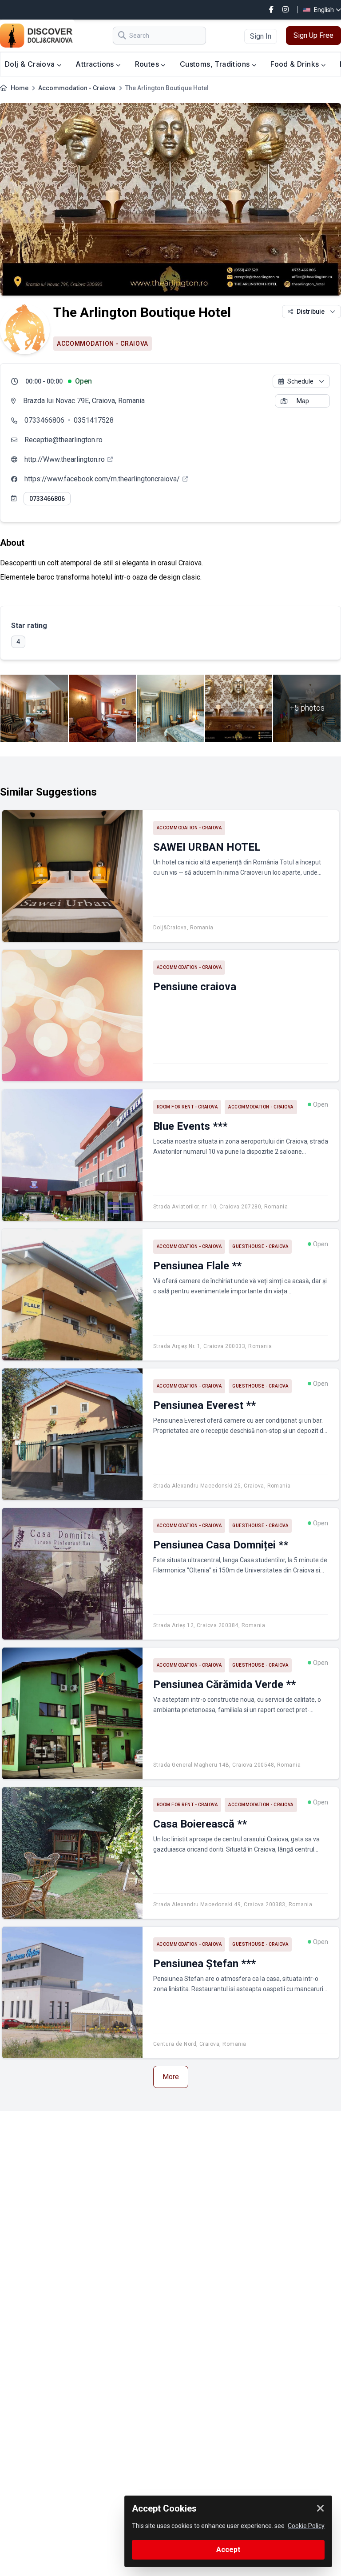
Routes (148, 64)
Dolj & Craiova (31, 64)
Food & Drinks (296, 64)
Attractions (96, 64)
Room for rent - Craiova (187, 1107)
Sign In (261, 36)
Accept (228, 2550)
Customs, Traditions (216, 64)
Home (20, 88)
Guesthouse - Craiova (260, 1246)
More (171, 2077)
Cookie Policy (306, 2526)
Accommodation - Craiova (77, 88)
